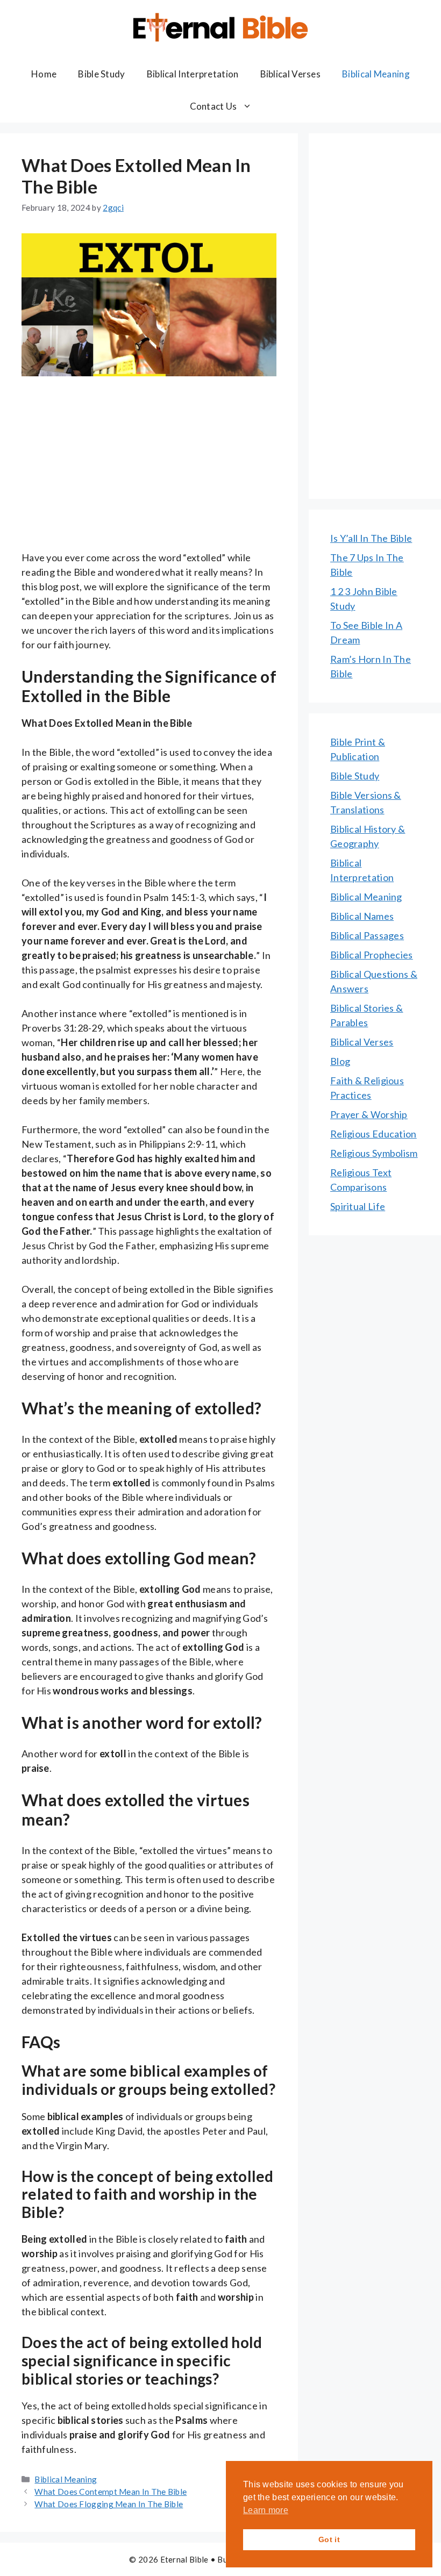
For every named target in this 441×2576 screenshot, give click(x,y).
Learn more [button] (266, 2510)
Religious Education (374, 1134)
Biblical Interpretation (193, 74)
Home (44, 74)
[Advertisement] (149, 471)
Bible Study (101, 74)
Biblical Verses (291, 74)
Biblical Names (362, 916)
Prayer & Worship (369, 1114)
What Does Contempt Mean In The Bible (111, 2492)
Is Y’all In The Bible (371, 538)
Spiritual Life (358, 1206)
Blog (340, 1061)
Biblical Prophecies (372, 955)
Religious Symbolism (374, 1153)
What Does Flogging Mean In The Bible (109, 2504)
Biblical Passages (367, 935)
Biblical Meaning (376, 74)
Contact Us (214, 106)
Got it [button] (329, 2539)
